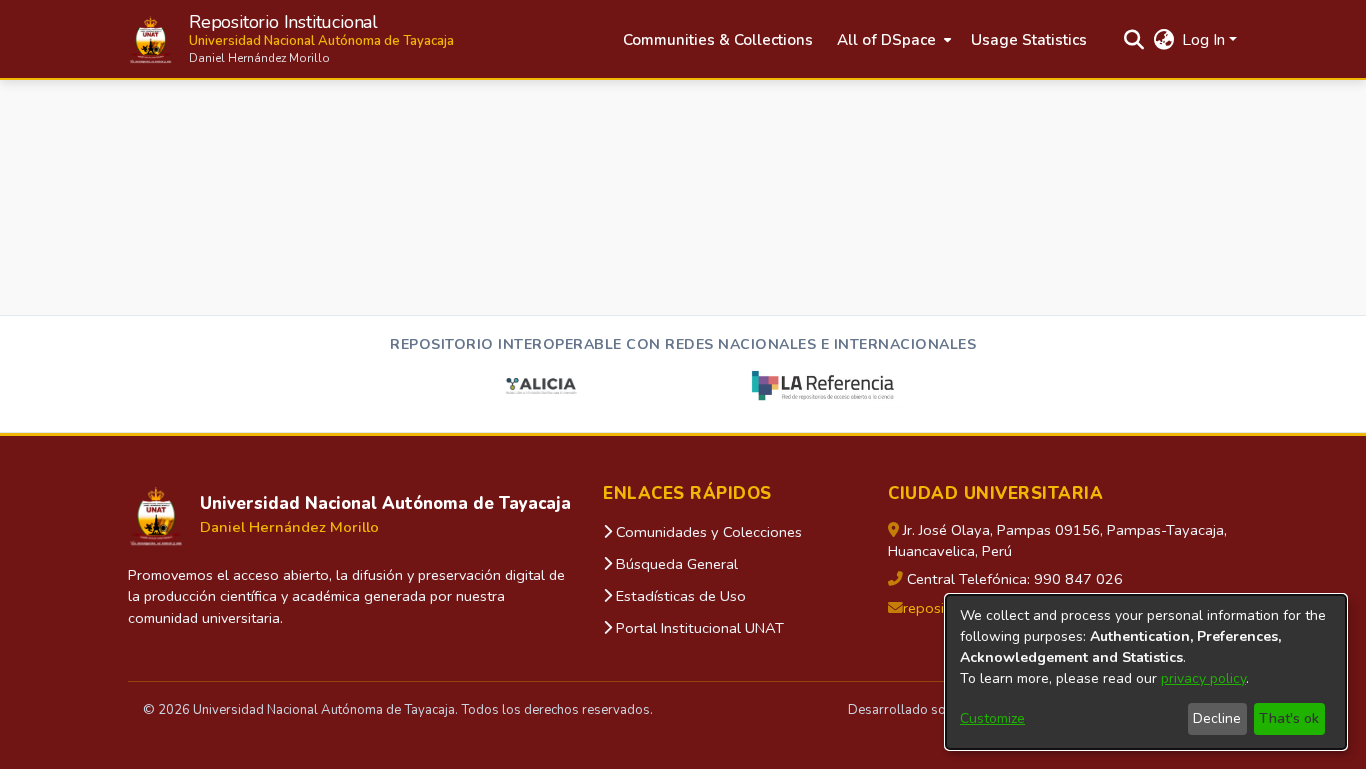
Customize (992, 718)
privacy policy (1203, 678)
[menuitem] (892, 40)
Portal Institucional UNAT (698, 628)
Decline (1217, 718)
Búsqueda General (675, 564)
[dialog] (1146, 672)
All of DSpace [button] (886, 40)
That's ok (1289, 718)
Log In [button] (1205, 40)
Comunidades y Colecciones (707, 532)
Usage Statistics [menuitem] (1029, 40)
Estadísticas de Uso (679, 596)
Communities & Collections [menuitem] (718, 40)
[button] (291, 39)
